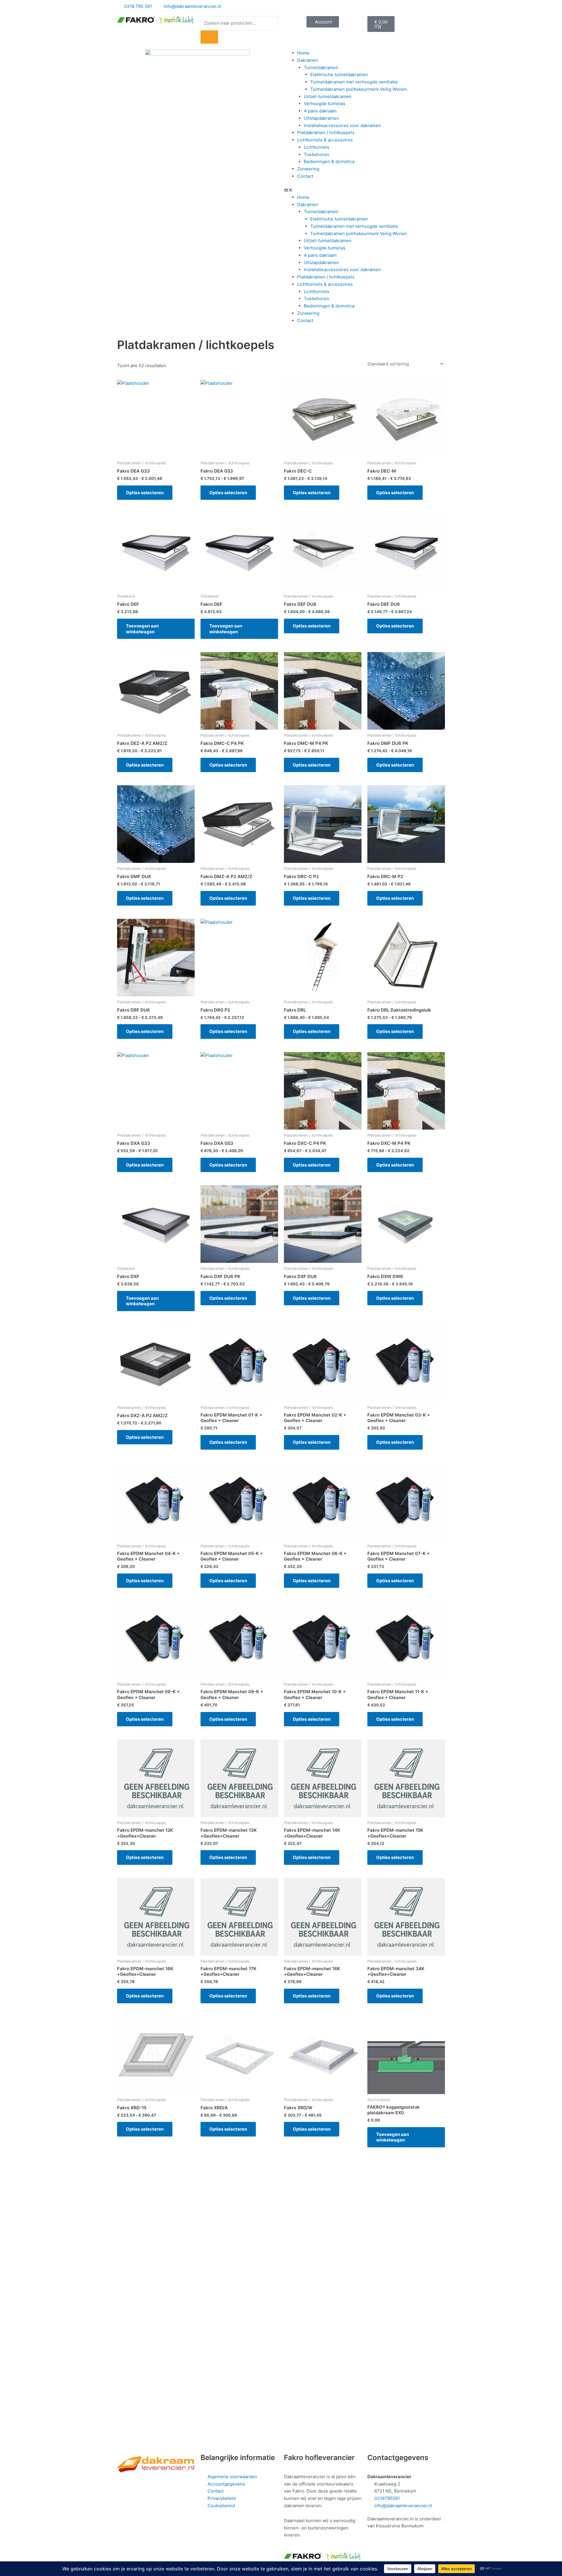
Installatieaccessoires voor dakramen (342, 125)
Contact (305, 176)
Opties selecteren (145, 493)
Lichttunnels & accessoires (325, 140)
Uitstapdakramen (321, 118)
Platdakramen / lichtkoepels (326, 132)
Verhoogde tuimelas (325, 104)
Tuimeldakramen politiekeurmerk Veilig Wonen (359, 89)
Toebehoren (317, 154)
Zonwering (308, 169)
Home (303, 53)
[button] (364, 190)
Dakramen (308, 60)
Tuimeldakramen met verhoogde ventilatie (354, 82)
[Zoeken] (209, 37)
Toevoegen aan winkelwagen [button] (142, 629)
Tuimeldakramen (321, 67)
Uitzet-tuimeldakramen (328, 96)
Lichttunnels (317, 147)
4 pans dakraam (320, 111)
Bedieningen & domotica (329, 161)
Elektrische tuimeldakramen (339, 75)
